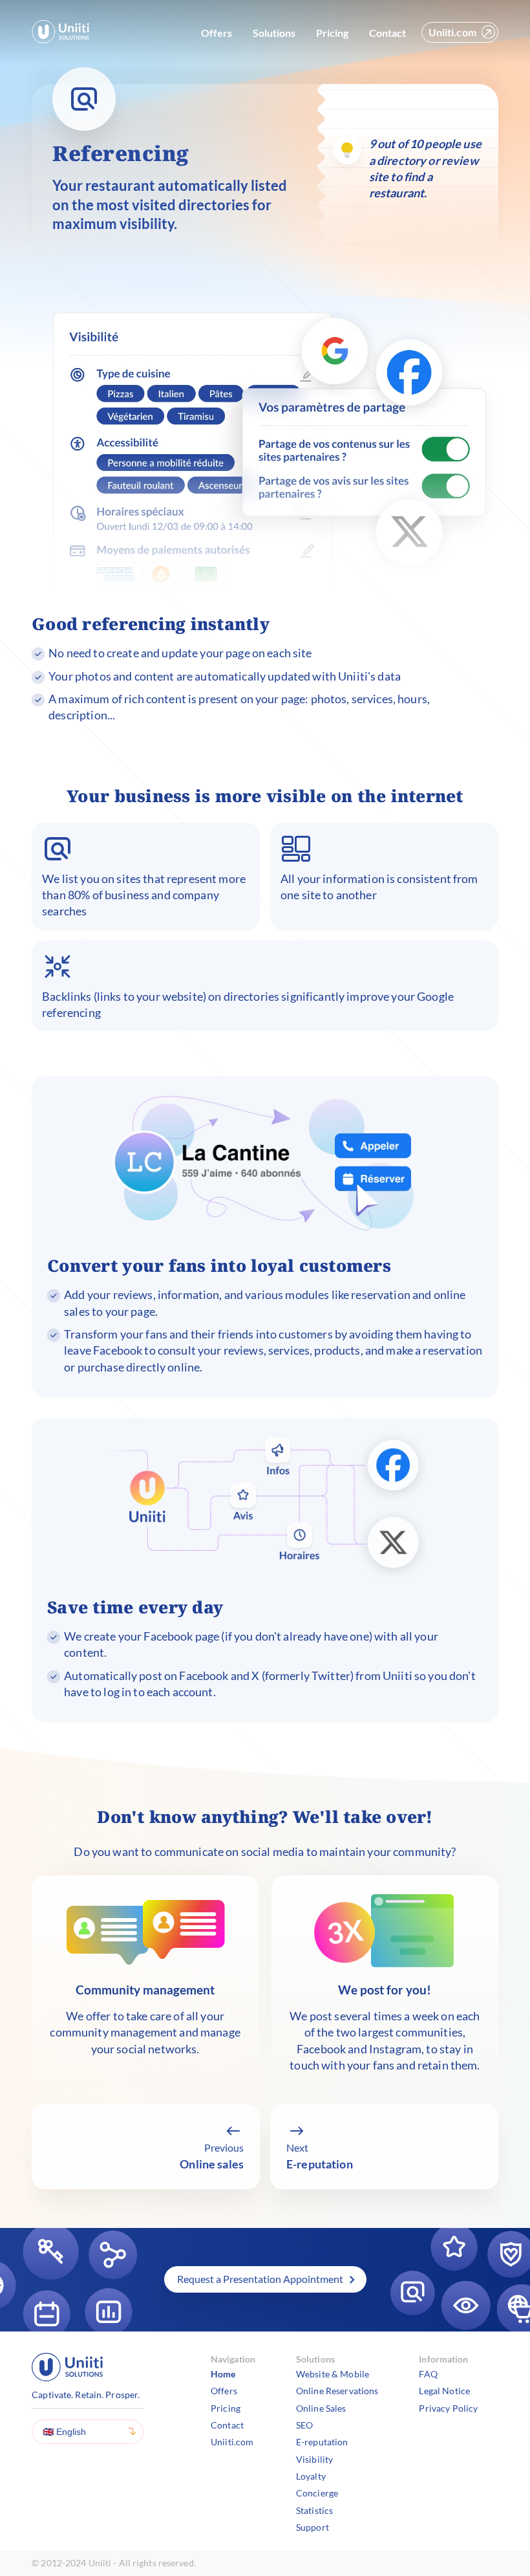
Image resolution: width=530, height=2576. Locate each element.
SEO (304, 2425)
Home (223, 2374)
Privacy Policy (448, 2408)
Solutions (274, 33)
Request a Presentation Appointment (260, 2279)
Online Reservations (337, 2391)
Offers (217, 33)
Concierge (317, 2493)
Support (313, 2527)
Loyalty (311, 2476)
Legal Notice (444, 2391)
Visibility (314, 2459)
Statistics (314, 2510)
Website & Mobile (333, 2374)
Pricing (332, 33)
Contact (387, 33)
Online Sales (321, 2408)
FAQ (428, 2374)
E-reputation (322, 2442)
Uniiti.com (452, 32)
